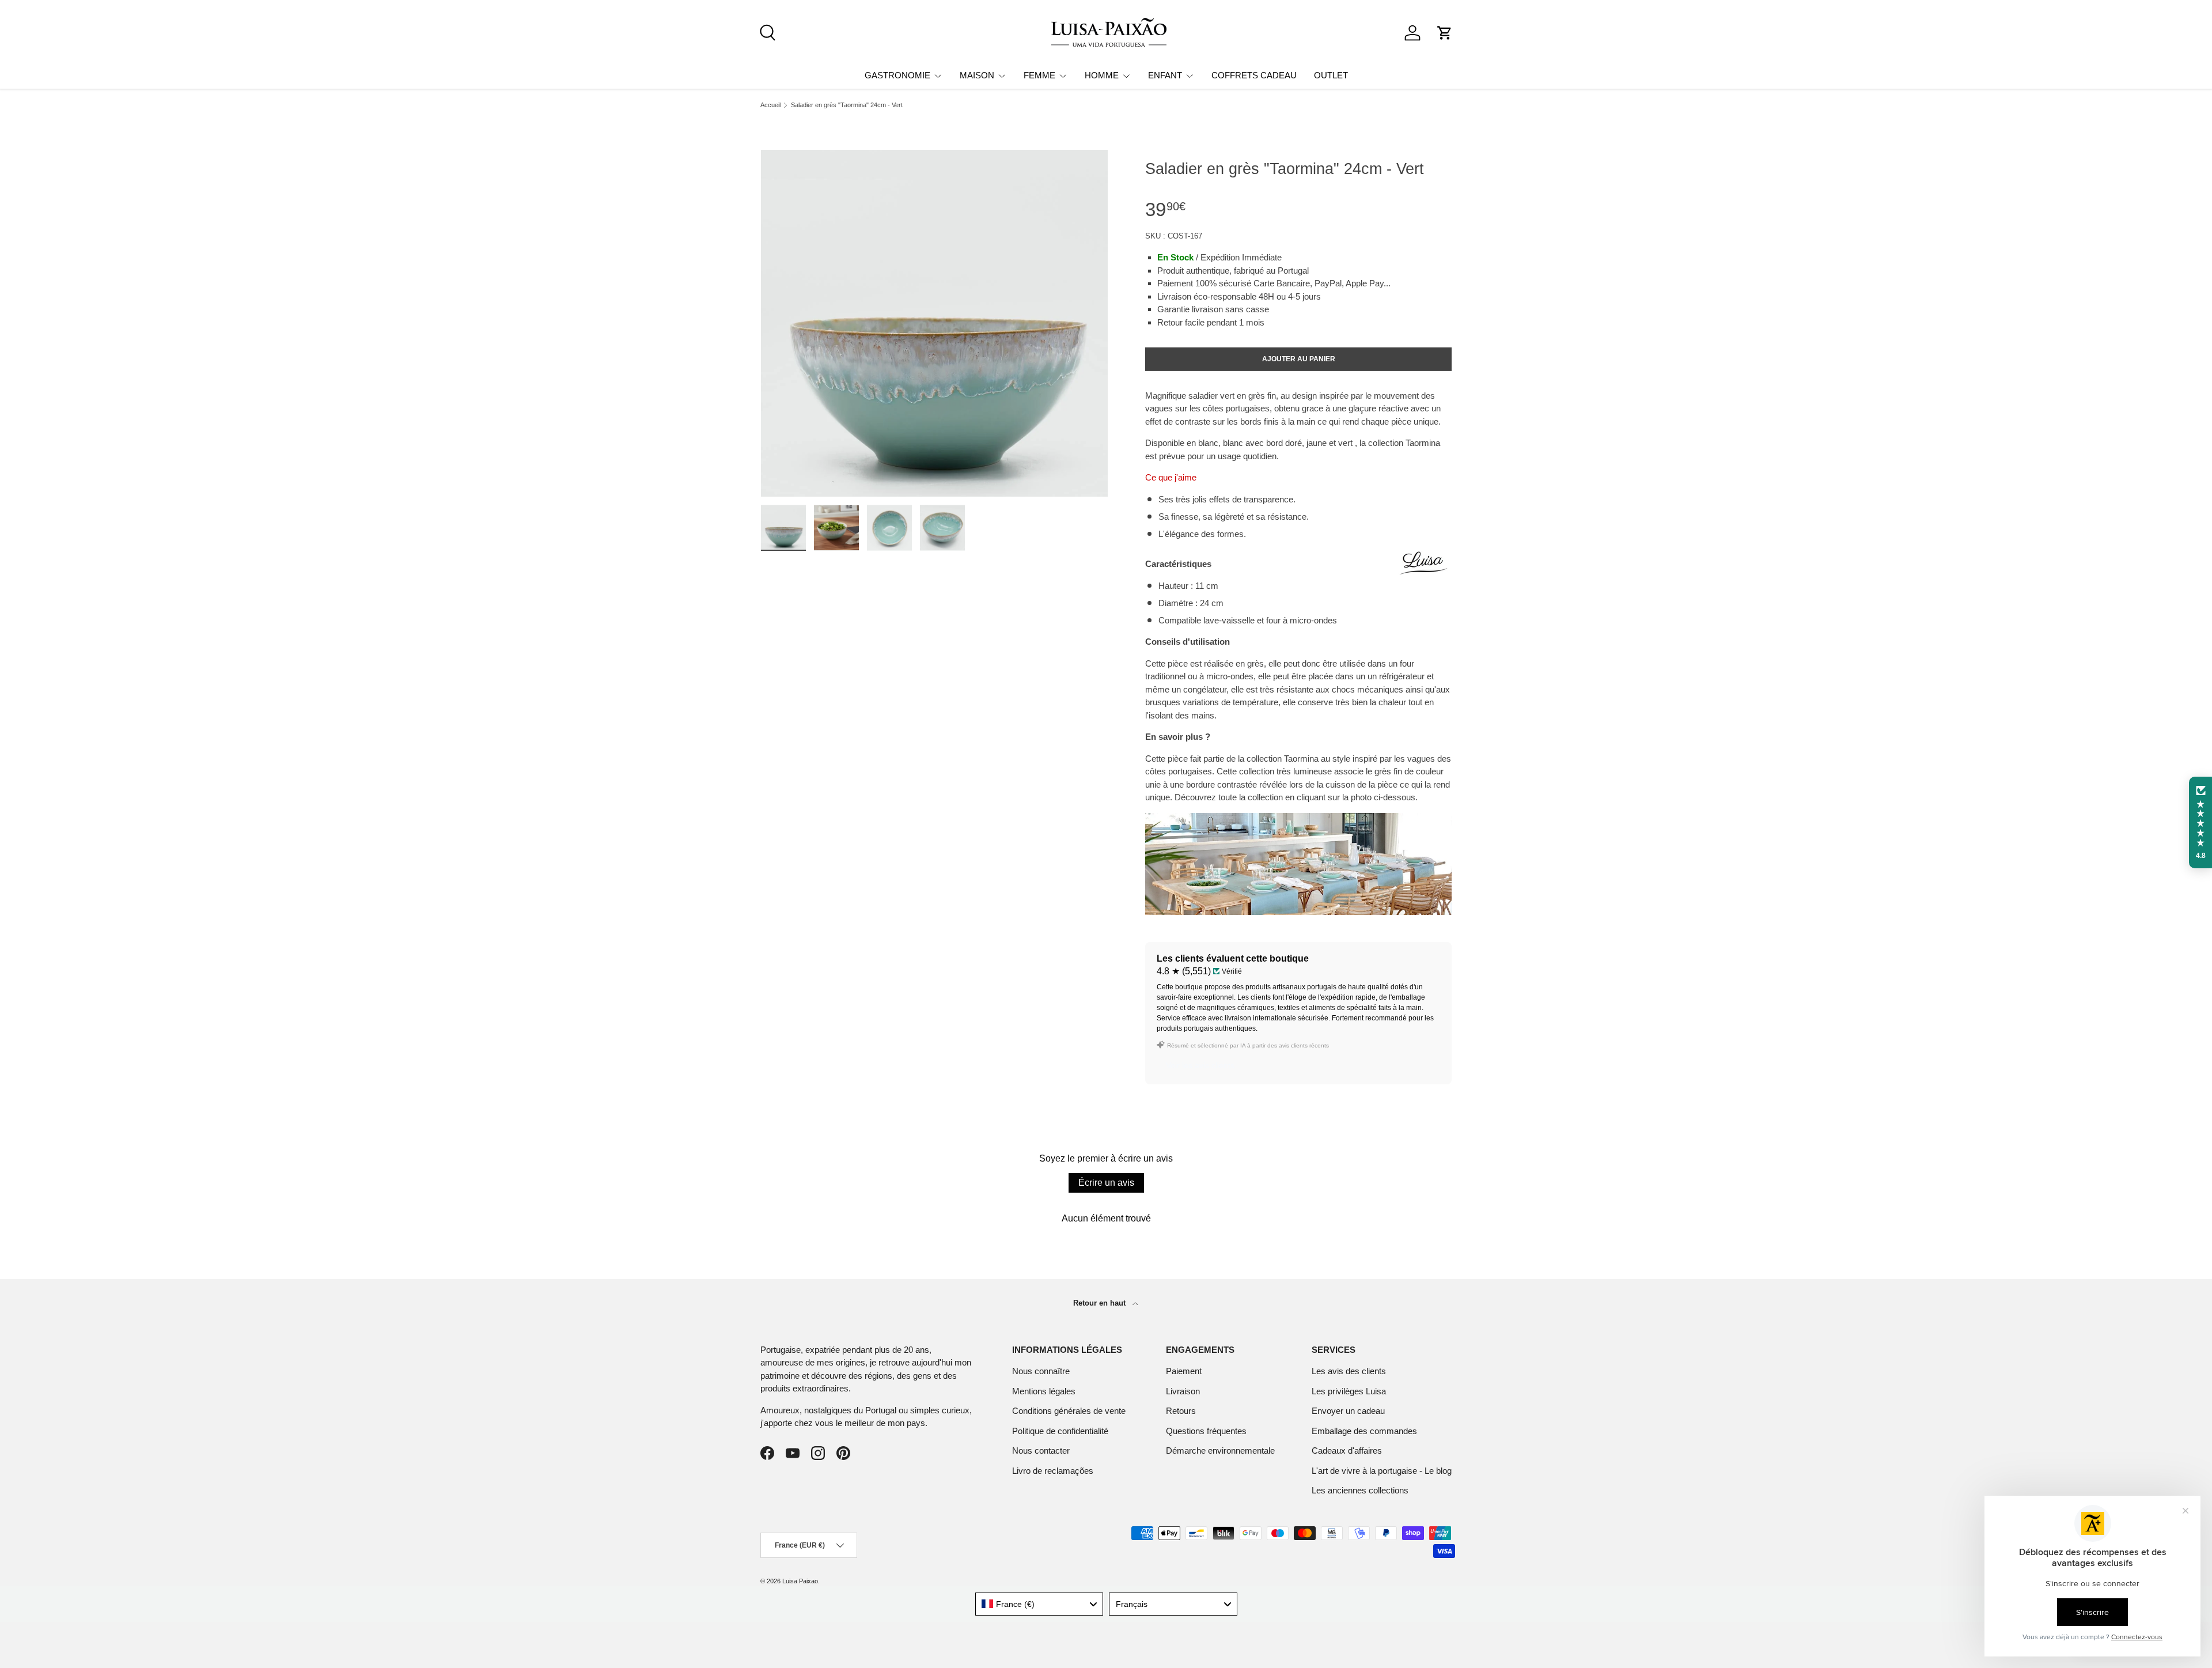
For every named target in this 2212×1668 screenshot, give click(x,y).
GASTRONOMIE (897, 75)
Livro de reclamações (1053, 1471)
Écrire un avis (1106, 1183)
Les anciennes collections (1360, 1490)
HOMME (1102, 75)
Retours (1181, 1411)
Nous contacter (1041, 1450)
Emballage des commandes (1364, 1431)
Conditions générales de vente (1069, 1411)
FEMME (1039, 75)
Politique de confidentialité (1060, 1431)
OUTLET (1331, 75)
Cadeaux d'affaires (1347, 1450)
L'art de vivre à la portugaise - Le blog (1382, 1471)
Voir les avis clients (1200, 1065)
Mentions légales (1044, 1391)
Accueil (770, 105)
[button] (1445, 33)
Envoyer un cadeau (1348, 1411)
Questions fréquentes (1206, 1431)
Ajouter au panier (1299, 359)
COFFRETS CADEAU (1254, 75)
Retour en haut (1101, 1303)
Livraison (1183, 1391)
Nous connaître (1041, 1371)
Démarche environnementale (1220, 1450)
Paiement (1184, 1371)
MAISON (977, 75)
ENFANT (1165, 75)
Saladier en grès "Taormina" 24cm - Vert (847, 105)
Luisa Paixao (800, 1581)
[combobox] (1039, 1604)
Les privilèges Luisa (1349, 1391)
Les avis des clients (1349, 1371)
